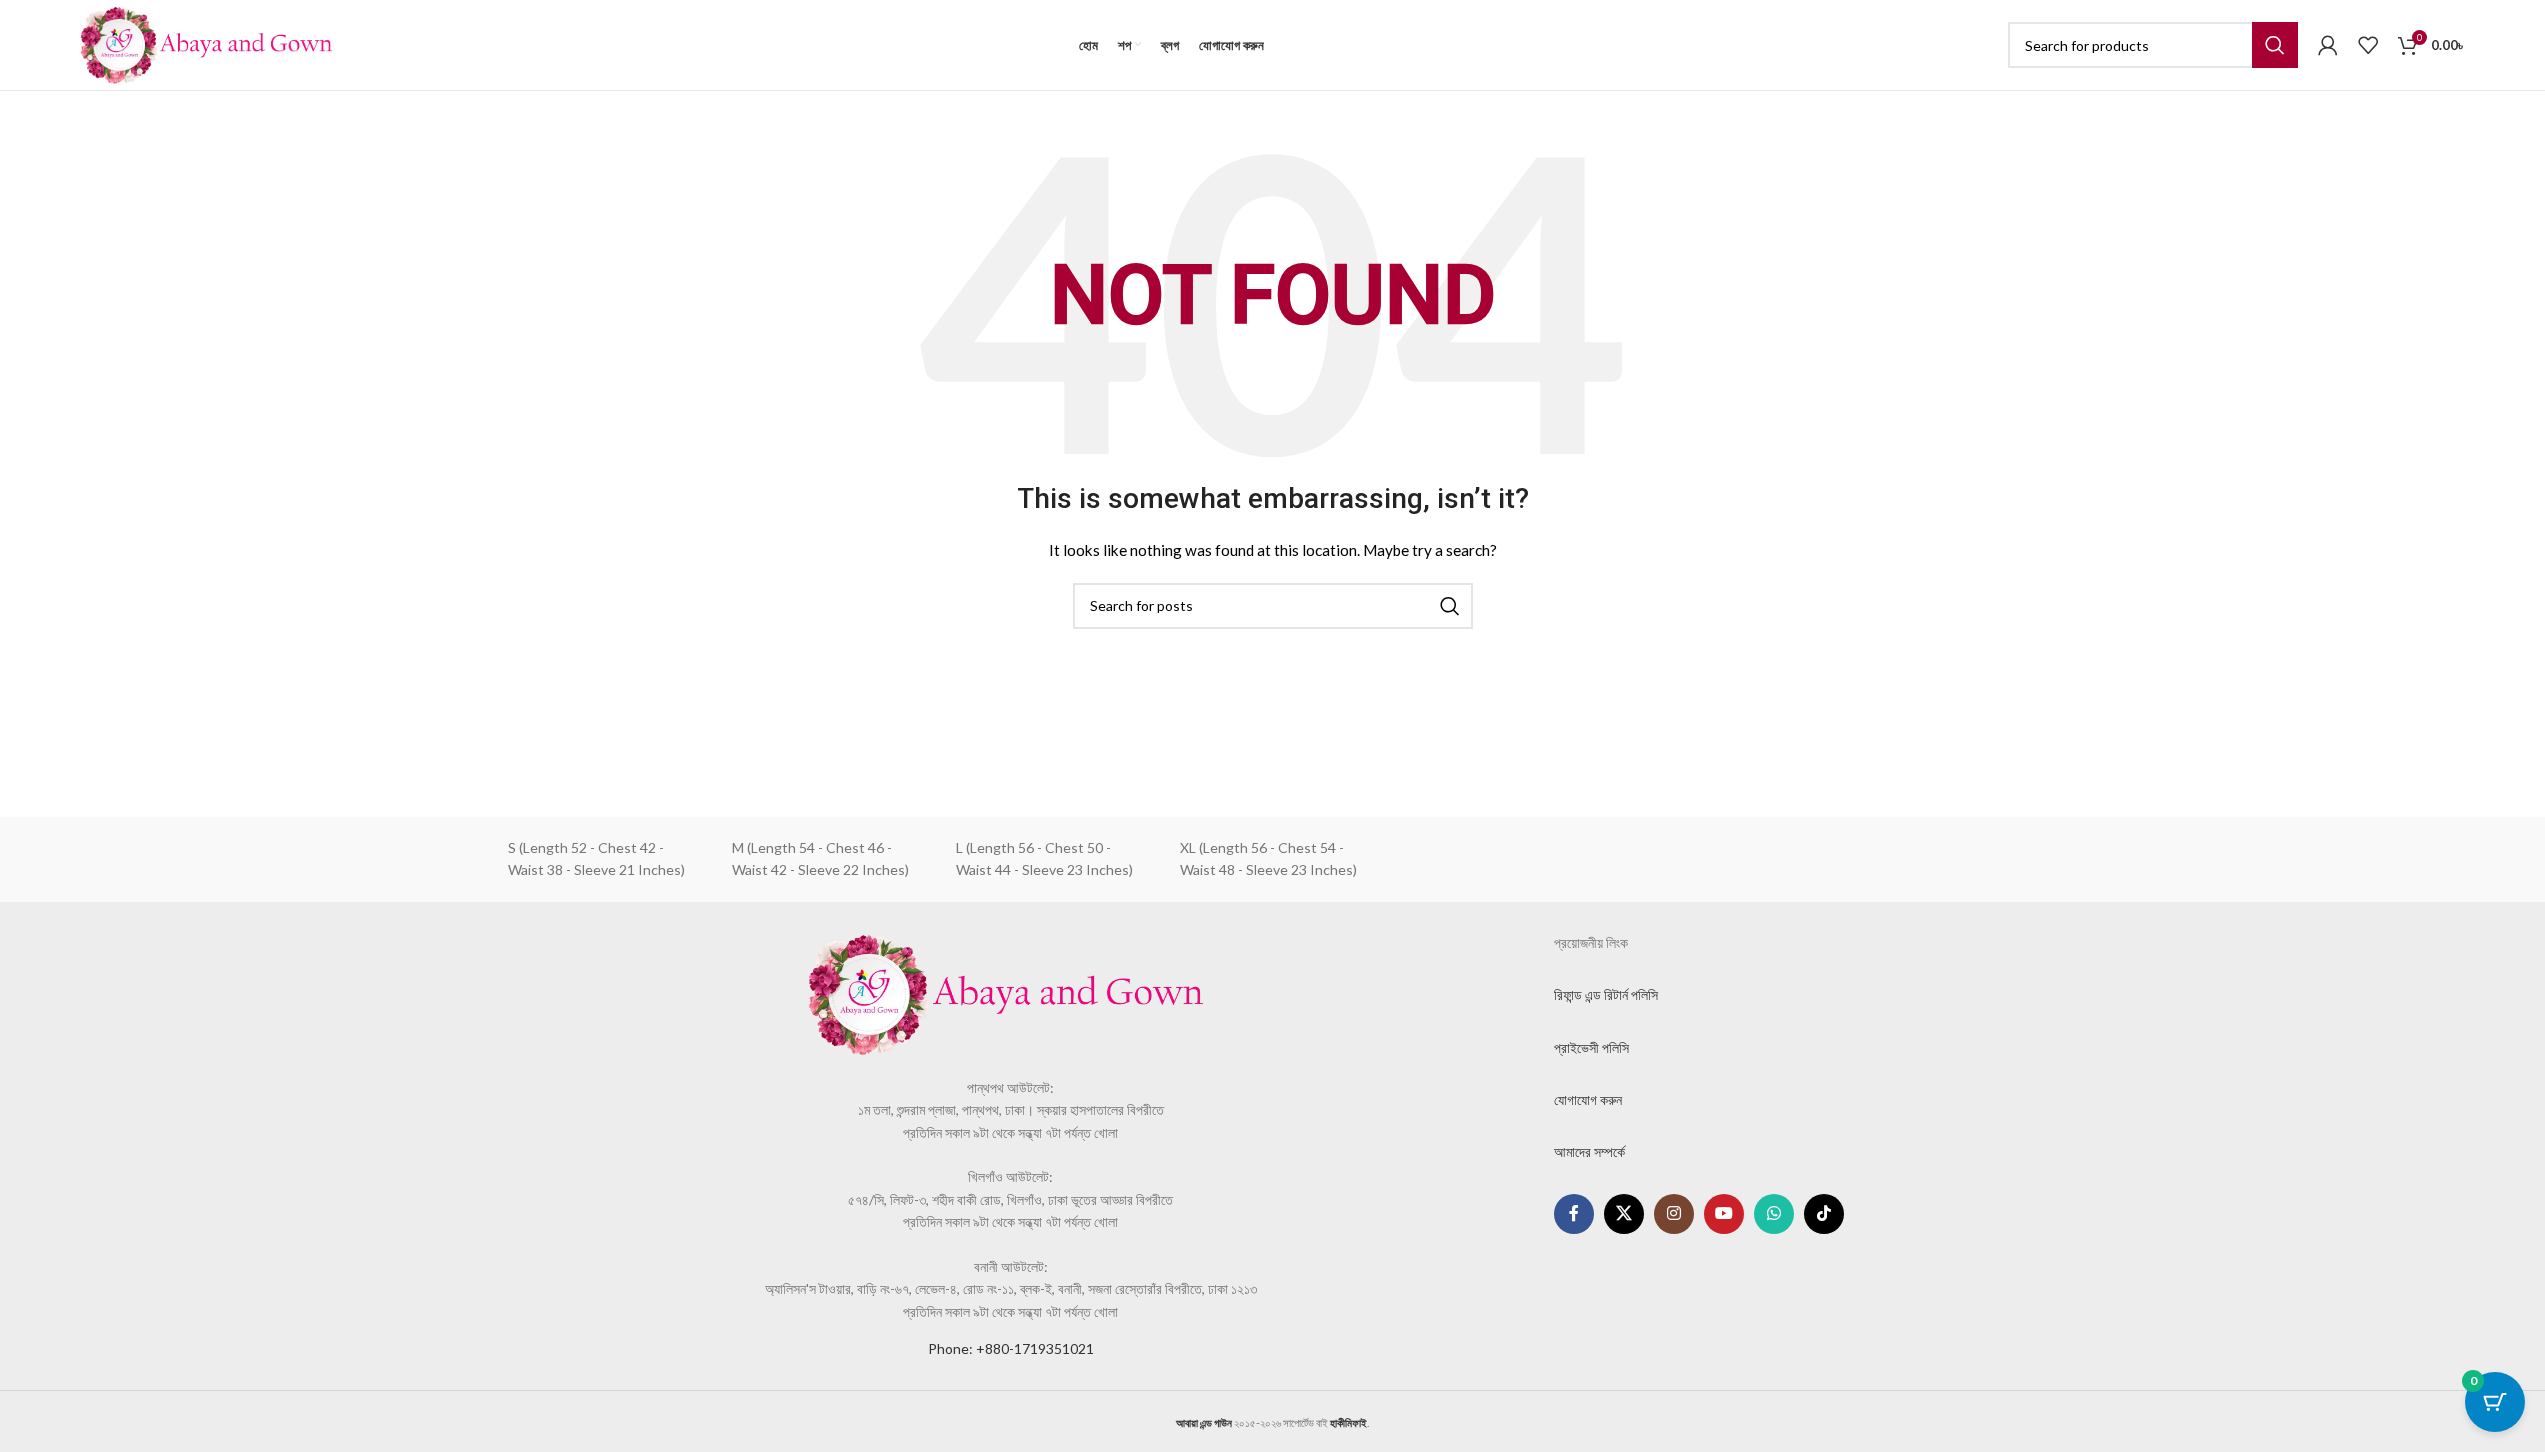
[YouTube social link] (1724, 1214)
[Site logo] (206, 43)
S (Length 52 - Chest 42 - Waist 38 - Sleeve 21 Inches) (596, 858)
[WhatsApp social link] (1774, 1214)
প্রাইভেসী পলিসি (1591, 1047)
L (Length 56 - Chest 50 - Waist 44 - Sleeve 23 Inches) (1044, 858)
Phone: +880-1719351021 (1011, 1348)
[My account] (2328, 45)
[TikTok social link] (1824, 1214)
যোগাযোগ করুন (1588, 1099)
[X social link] (1624, 1214)
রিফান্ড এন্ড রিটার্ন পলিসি (1606, 994)
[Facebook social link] (1574, 1214)
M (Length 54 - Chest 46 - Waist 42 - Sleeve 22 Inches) (820, 858)
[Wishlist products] (2368, 45)
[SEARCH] (2275, 45)
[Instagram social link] (1674, 1214)
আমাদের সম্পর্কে (1589, 1151)
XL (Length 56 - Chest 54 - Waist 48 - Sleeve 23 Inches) (1268, 858)
